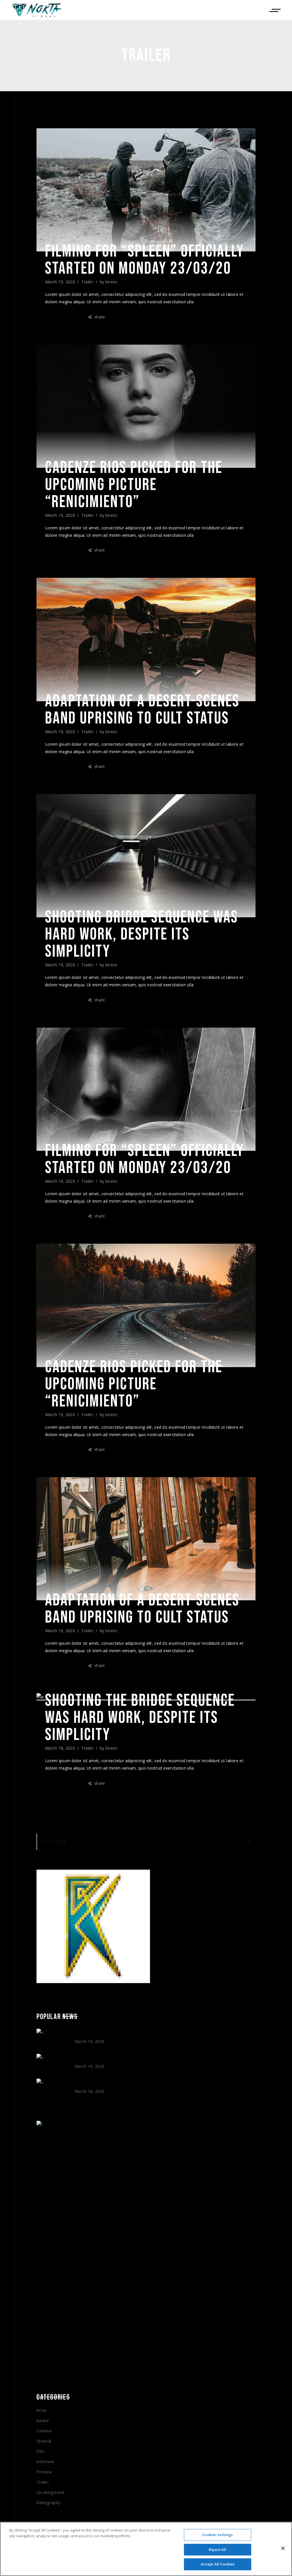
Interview (45, 2462)
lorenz (111, 282)
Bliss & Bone (92, 2035)
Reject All (217, 2549)
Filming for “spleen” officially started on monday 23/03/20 (145, 260)
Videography (48, 2503)
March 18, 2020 (60, 1748)
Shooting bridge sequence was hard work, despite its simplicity (142, 934)
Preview (44, 2472)
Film (40, 2451)
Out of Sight (92, 2059)
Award (42, 2421)
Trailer (87, 282)
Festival (44, 2441)
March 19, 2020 (60, 282)
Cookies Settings (217, 2535)
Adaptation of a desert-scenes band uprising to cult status (142, 710)
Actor (42, 2410)
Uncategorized (50, 2492)
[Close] (283, 2548)
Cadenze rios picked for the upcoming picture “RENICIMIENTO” (134, 485)
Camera (44, 2431)
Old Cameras (91, 2084)
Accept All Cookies (218, 2564)
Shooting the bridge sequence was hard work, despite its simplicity (140, 1718)
